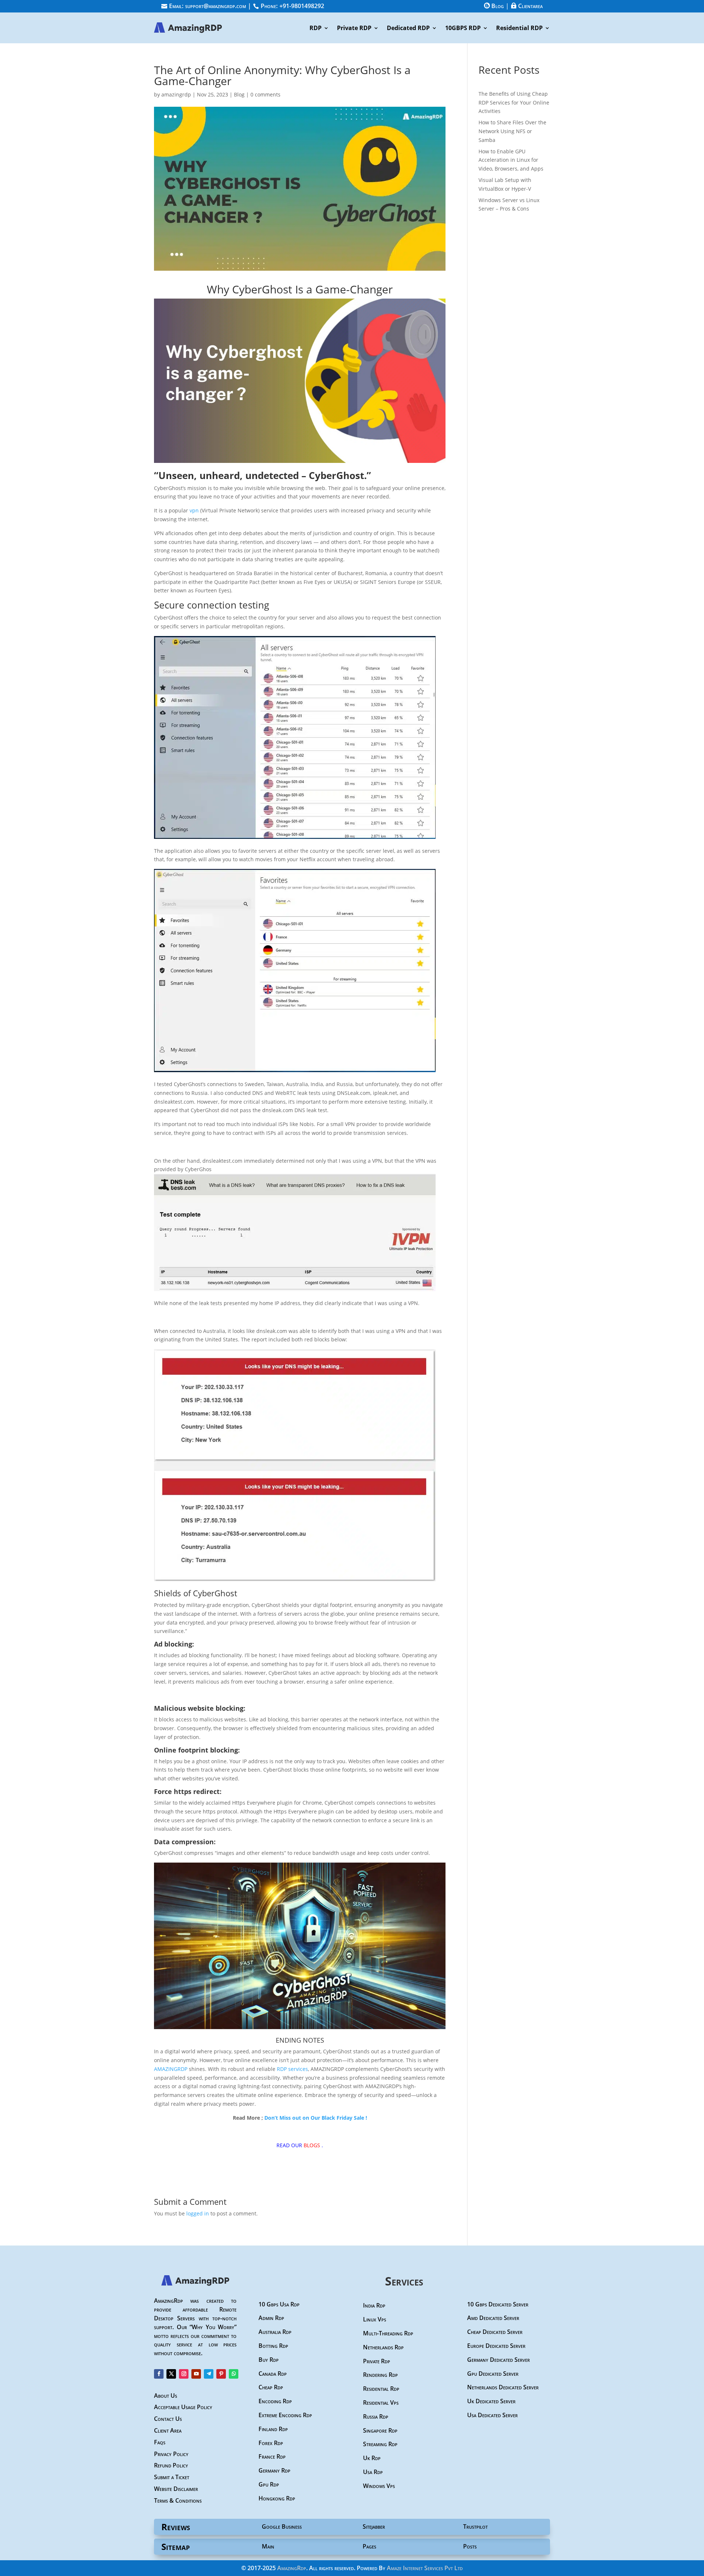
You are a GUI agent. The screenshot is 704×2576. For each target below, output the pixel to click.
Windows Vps (379, 2486)
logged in (198, 2213)
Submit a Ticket (172, 2477)
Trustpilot (475, 2526)
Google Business (282, 2526)
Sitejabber (374, 2526)
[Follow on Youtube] (196, 2374)
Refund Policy (171, 2465)
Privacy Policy (171, 2454)
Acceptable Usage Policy (183, 2407)
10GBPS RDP (463, 29)
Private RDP (354, 29)
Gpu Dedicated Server (493, 2374)
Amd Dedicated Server (493, 2318)
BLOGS (312, 2145)
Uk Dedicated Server (491, 2401)
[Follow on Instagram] (184, 2374)
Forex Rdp (271, 2443)
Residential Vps (381, 2403)
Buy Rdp (269, 2360)
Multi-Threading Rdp (388, 2333)
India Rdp (374, 2305)
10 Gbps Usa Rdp (279, 2304)
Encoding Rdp (275, 2401)
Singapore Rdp (380, 2430)
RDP (316, 29)
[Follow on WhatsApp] (234, 2374)
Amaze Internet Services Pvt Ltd (425, 2568)
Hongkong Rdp (277, 2498)
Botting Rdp (273, 2346)
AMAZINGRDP (171, 2069)
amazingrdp (176, 94)
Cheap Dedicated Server (495, 2332)
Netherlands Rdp (383, 2347)
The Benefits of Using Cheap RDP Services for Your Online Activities (514, 103)
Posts (470, 2546)
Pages (369, 2546)
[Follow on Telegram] (209, 2374)
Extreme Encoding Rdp (285, 2415)
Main (268, 2546)
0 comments (265, 94)
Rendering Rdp (380, 2375)
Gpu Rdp (269, 2484)
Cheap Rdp (271, 2387)
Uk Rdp (372, 2458)
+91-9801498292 (302, 6)
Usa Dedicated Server (492, 2415)
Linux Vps (375, 2319)
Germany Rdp (274, 2470)
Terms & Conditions (178, 2500)
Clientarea (527, 6)
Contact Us (168, 2419)
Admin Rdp (271, 2318)
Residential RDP (519, 29)
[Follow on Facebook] (159, 2374)
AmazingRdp (292, 2568)
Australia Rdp (275, 2332)
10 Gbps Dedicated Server (498, 2304)
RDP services (292, 2069)
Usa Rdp (373, 2472)
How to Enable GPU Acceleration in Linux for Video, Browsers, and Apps (511, 160)
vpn (194, 510)
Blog (494, 6)
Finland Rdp (273, 2429)
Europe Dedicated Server (496, 2346)
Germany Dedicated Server (498, 2360)
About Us (166, 2396)
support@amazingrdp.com (216, 6)
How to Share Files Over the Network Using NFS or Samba (512, 131)
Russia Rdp (376, 2416)
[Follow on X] (171, 2374)
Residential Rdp (381, 2389)
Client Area (168, 2430)
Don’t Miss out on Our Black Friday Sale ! (316, 2118)
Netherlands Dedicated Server (503, 2387)
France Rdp (272, 2456)
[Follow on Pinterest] (221, 2374)
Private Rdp (377, 2361)
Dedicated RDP (408, 29)
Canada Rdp (273, 2374)
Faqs (160, 2442)
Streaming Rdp (380, 2444)
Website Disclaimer (176, 2489)
